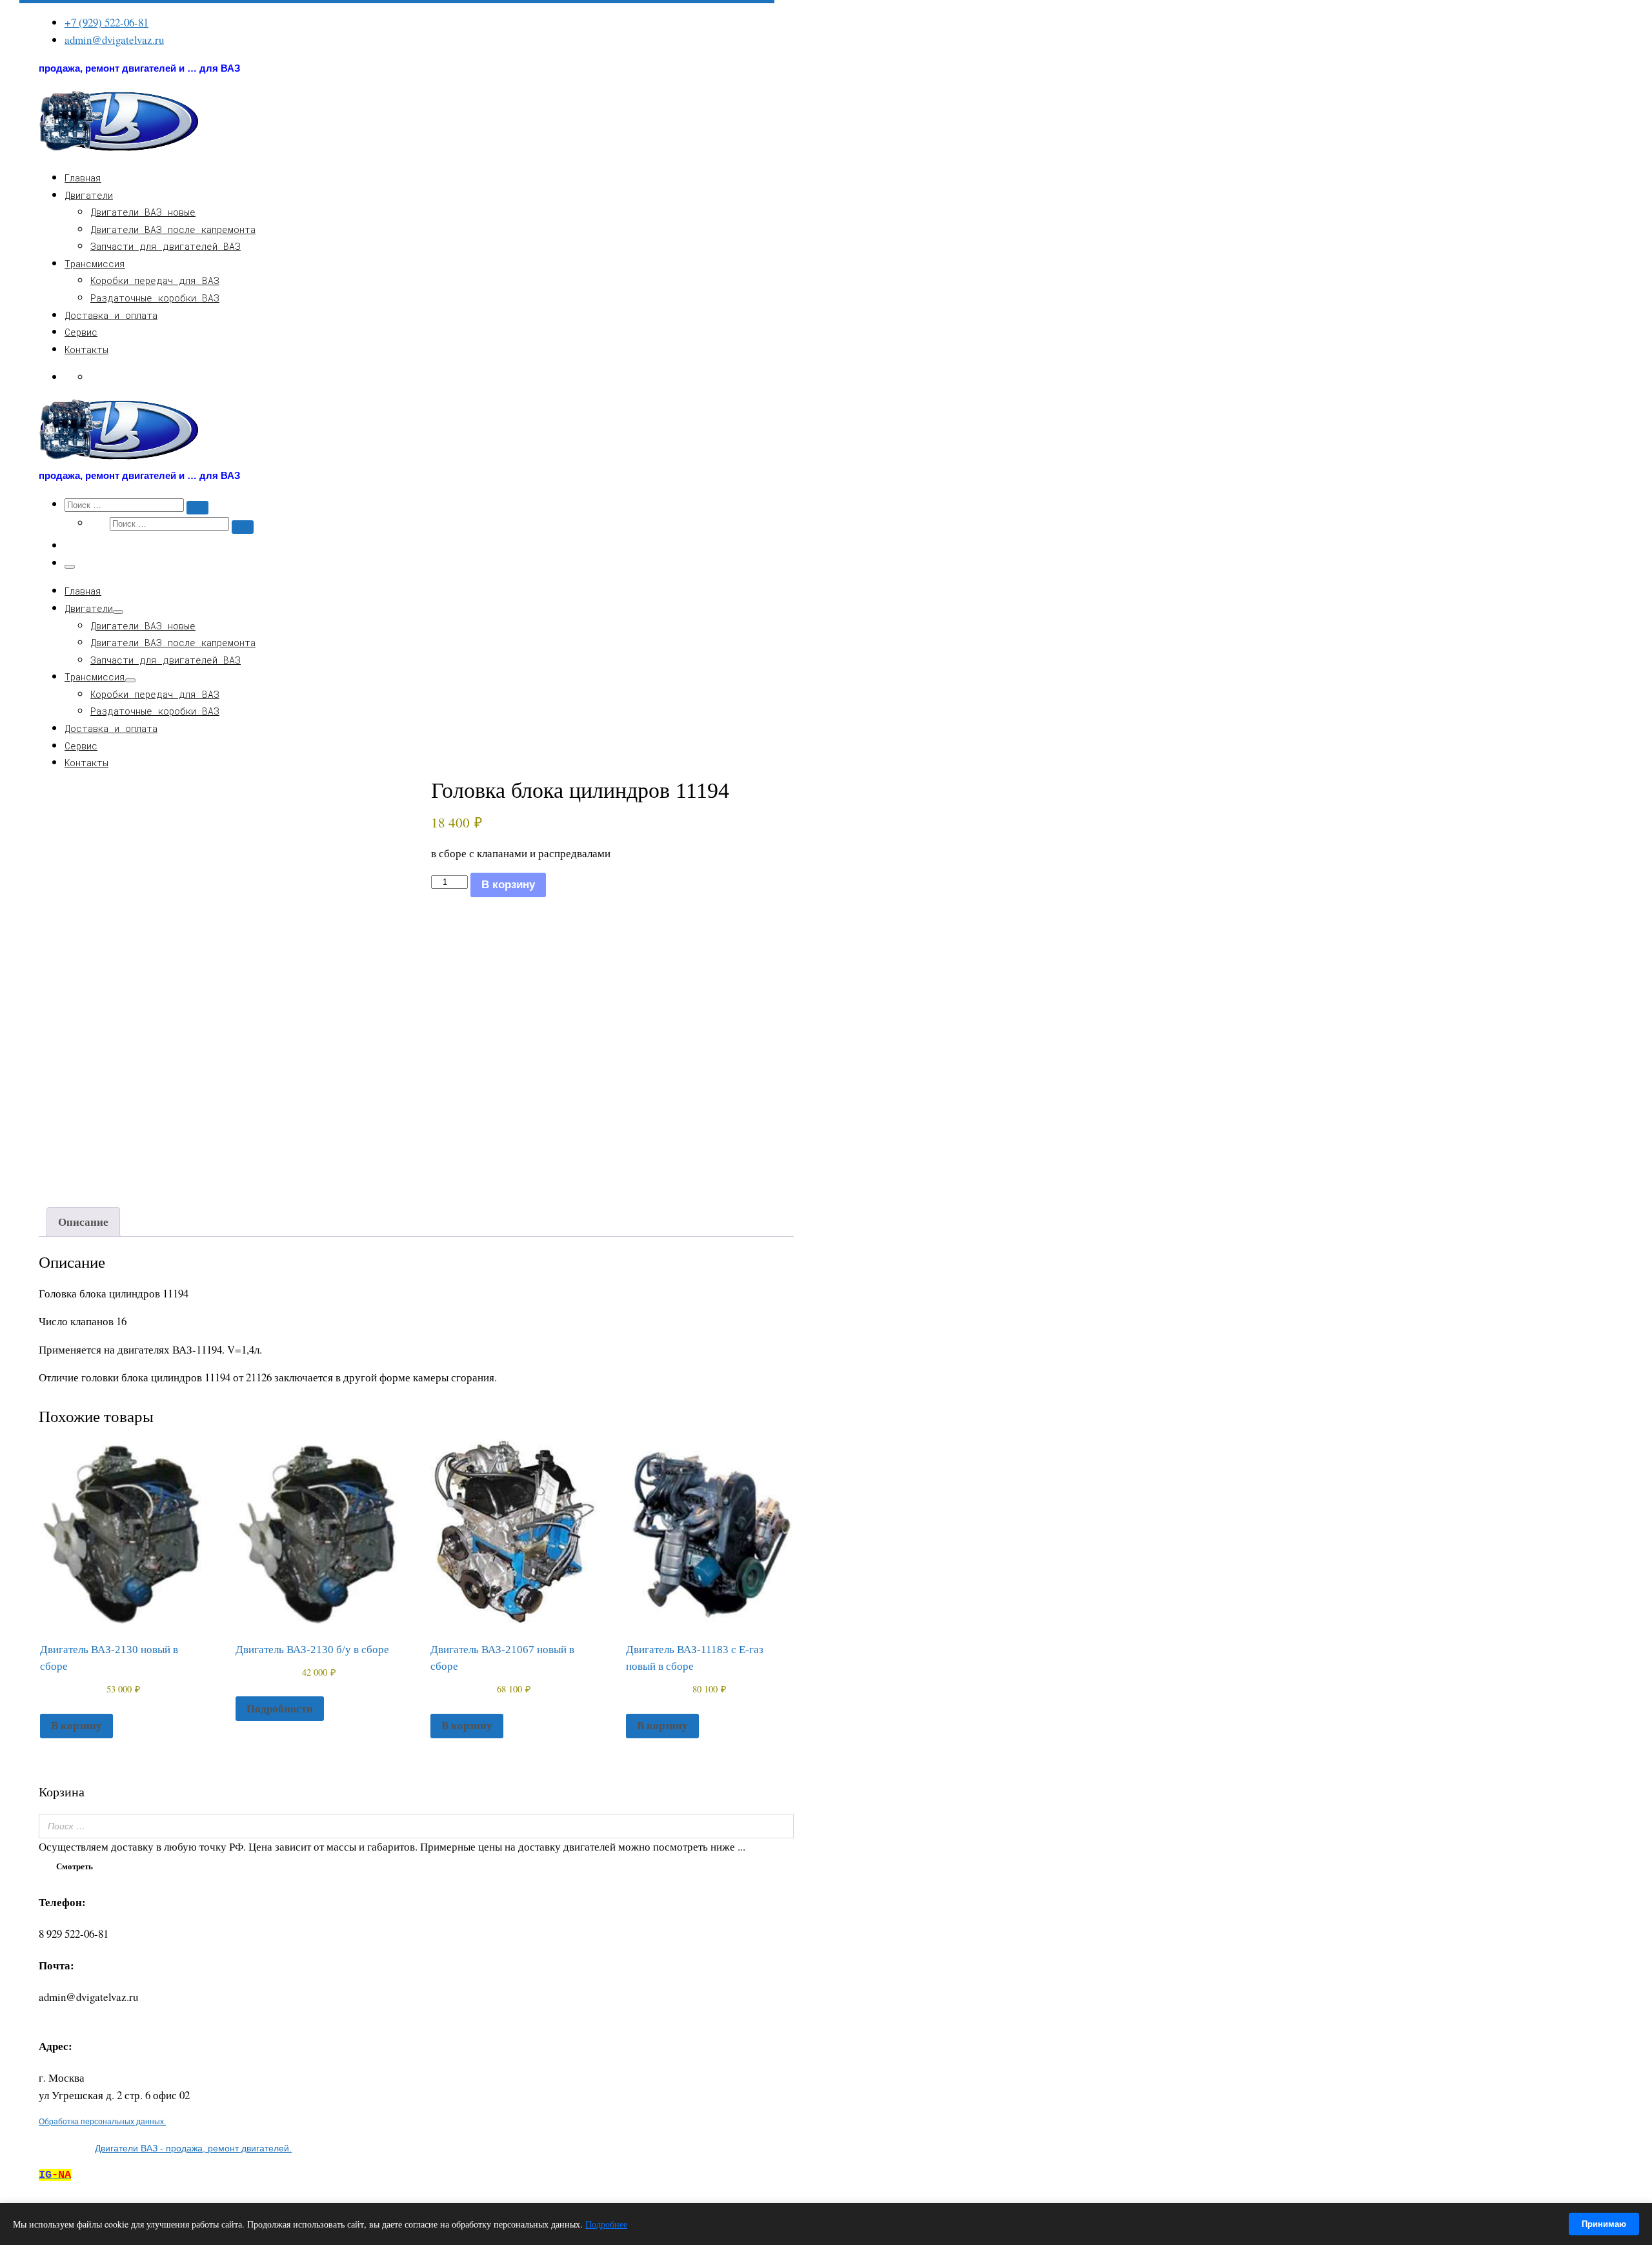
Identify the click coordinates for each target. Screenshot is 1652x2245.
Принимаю (1604, 2224)
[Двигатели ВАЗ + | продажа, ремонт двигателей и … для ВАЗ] (119, 149)
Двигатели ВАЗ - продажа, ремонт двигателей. (193, 2148)
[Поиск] (780, 1826)
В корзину (508, 885)
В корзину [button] (76, 1725)
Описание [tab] (83, 1222)
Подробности (280, 1708)
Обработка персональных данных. (102, 2121)
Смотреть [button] (75, 1866)
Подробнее (606, 2224)
